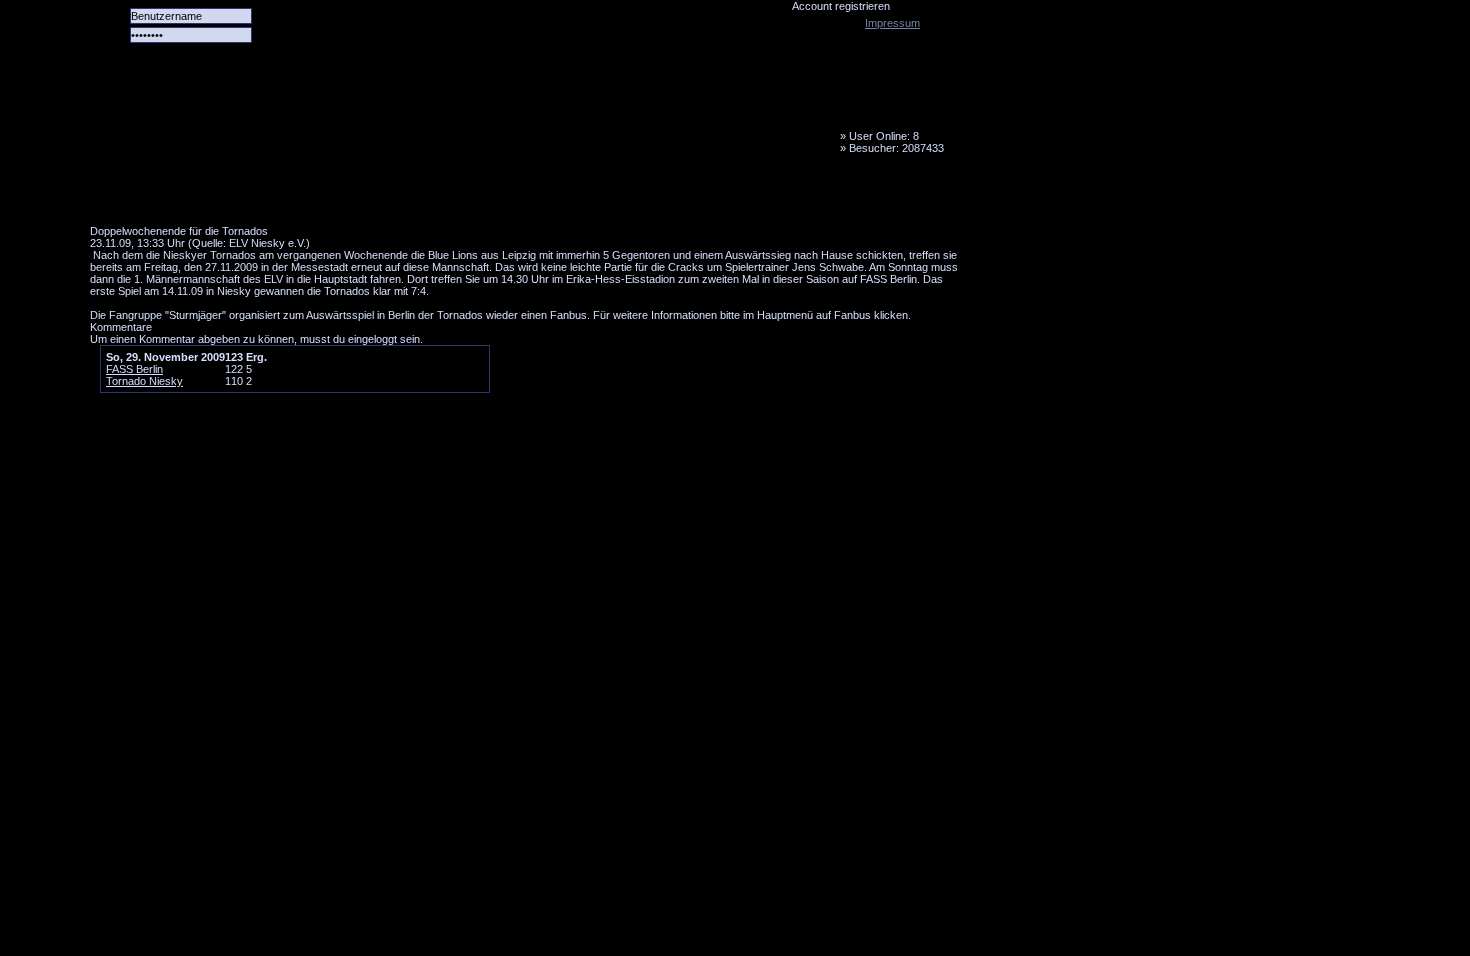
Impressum (892, 23)
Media (521, 195)
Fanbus (599, 195)
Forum (365, 195)
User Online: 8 (884, 136)
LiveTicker (443, 195)
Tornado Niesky (530, 115)
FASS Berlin (134, 369)
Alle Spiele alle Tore (170, 195)
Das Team (287, 195)
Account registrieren (841, 6)
